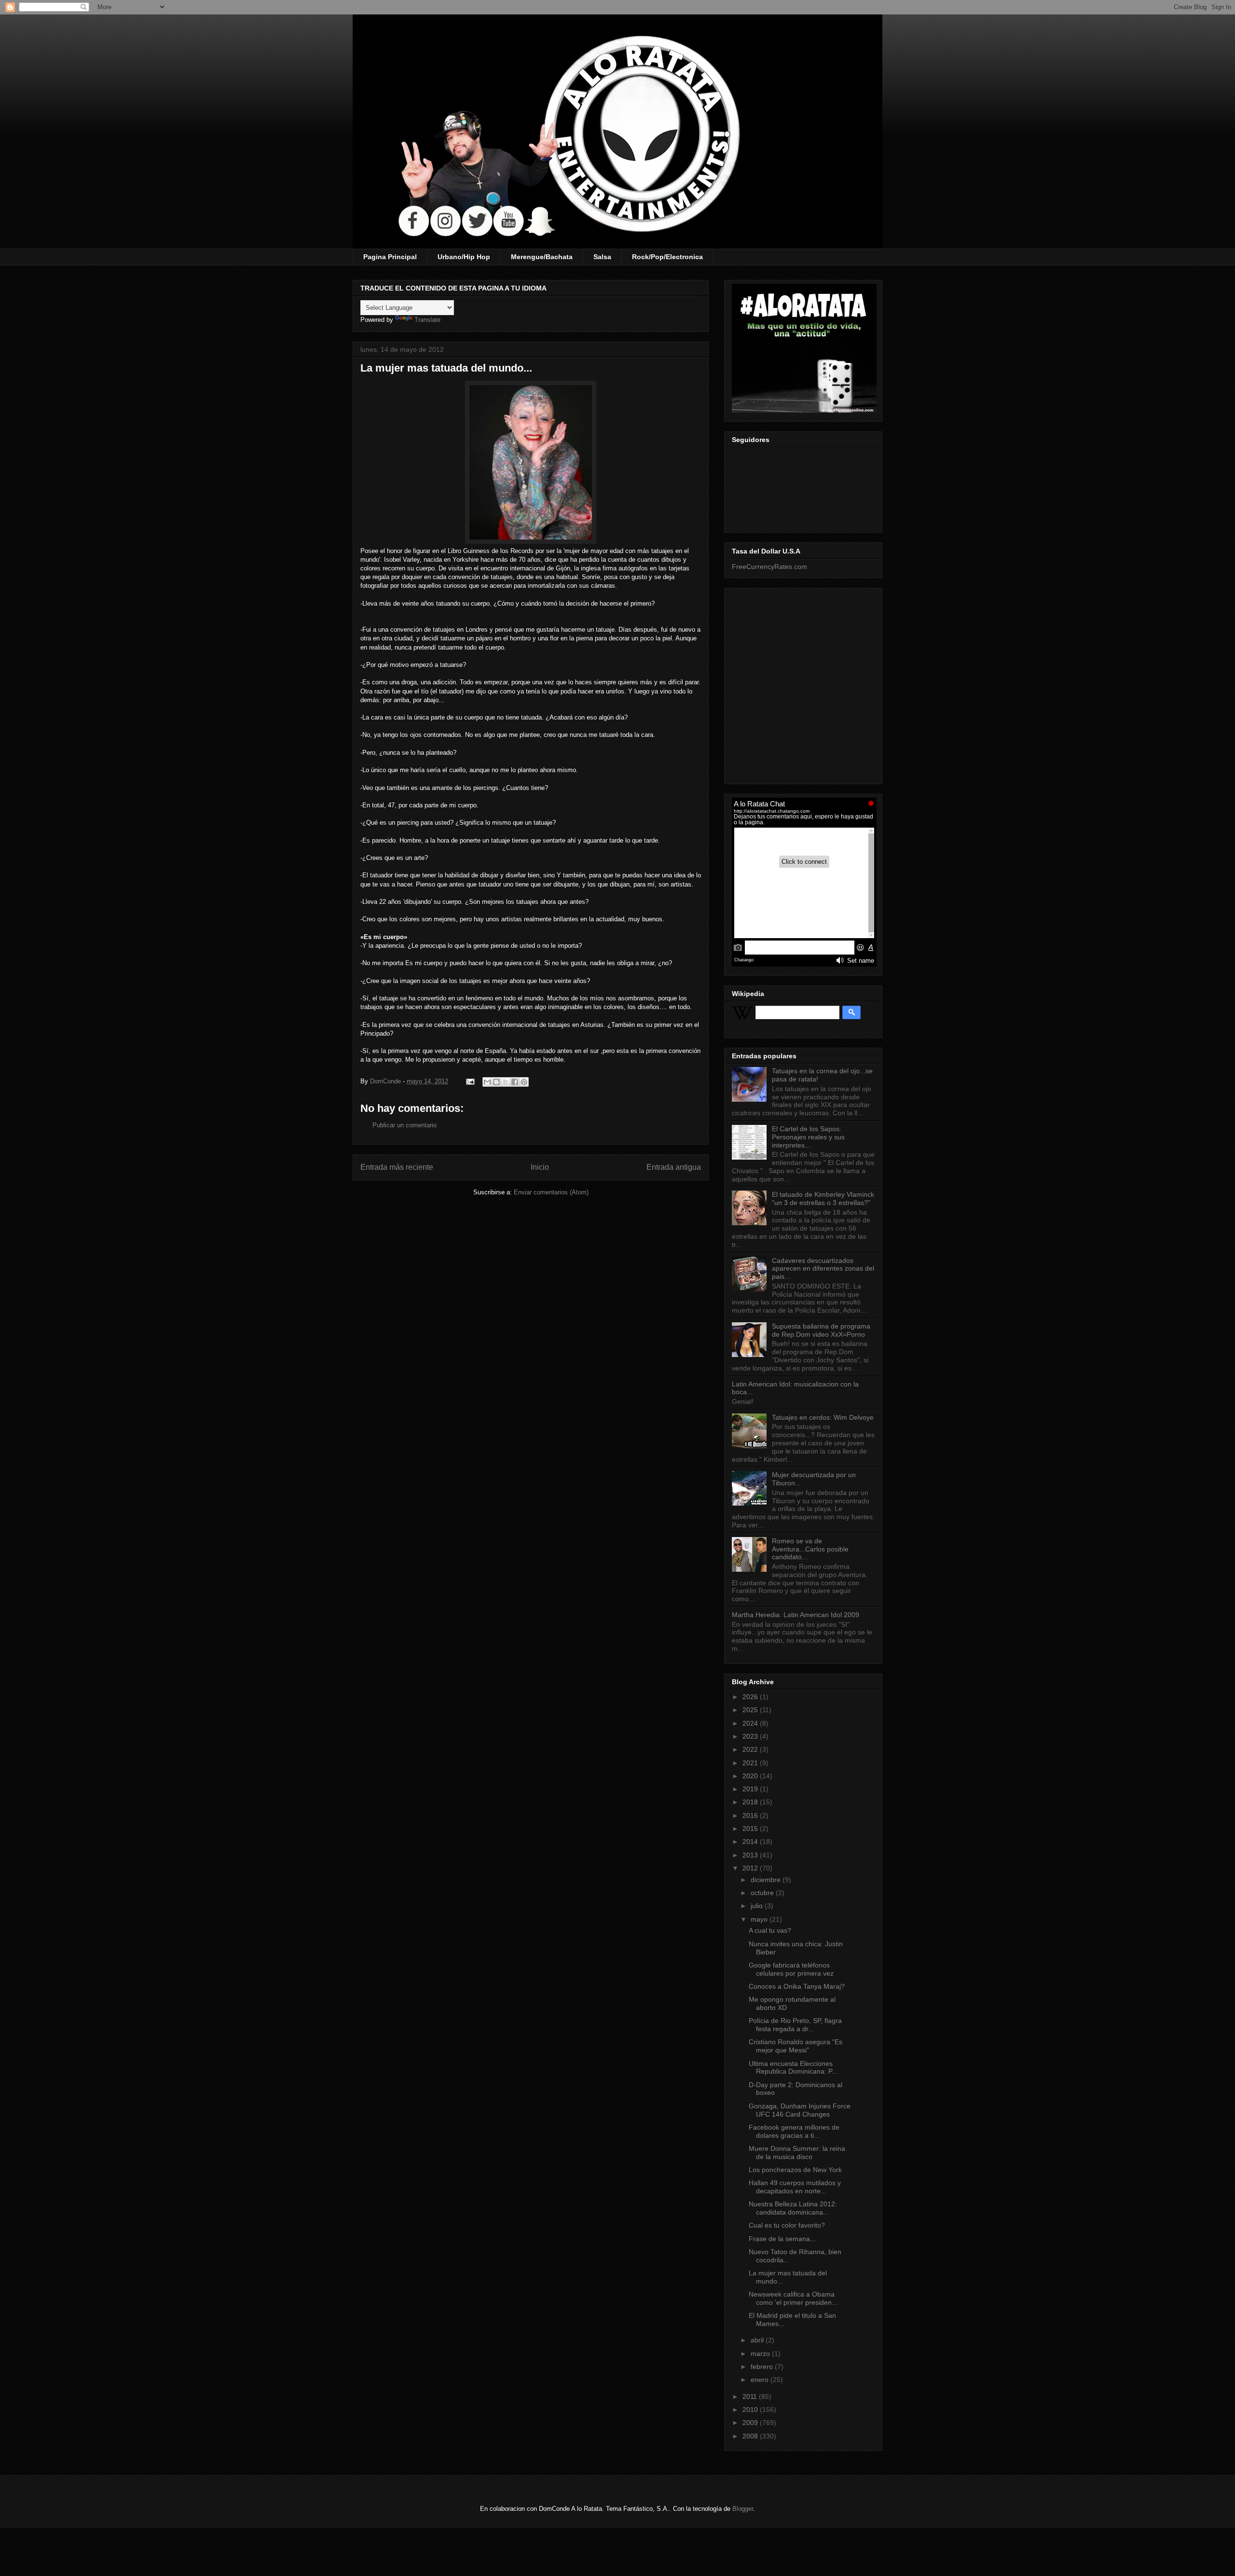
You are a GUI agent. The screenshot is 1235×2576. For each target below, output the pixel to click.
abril (758, 2340)
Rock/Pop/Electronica (667, 257)
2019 (751, 1789)
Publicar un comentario (405, 1125)
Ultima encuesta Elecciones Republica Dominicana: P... (793, 2068)
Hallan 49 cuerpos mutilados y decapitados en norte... (795, 2187)
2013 (751, 1855)
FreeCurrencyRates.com (769, 567)
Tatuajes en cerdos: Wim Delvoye (823, 1417)
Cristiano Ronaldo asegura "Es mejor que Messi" (796, 2046)
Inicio (540, 1167)
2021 (751, 1763)
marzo (761, 2354)
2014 (751, 1842)
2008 (751, 2436)
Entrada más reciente (397, 1167)
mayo (760, 1919)
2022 (751, 1749)
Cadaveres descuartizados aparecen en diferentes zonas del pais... (823, 1269)
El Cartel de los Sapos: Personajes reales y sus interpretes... (808, 1137)
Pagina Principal (390, 257)
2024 (751, 1723)
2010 (751, 2410)
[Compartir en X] (506, 1082)
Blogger (743, 2509)
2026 (751, 1697)
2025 (751, 1710)
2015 (751, 1828)
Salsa (602, 257)
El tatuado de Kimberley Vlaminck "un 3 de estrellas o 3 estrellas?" (823, 1198)
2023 (751, 1736)
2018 (751, 1802)
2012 (751, 1868)
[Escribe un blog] (496, 1082)
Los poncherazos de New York (795, 2170)
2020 (751, 1776)
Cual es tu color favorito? (787, 2225)
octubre (763, 1893)
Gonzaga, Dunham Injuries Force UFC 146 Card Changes (800, 2110)
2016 (751, 1815)
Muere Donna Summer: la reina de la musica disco (797, 2153)
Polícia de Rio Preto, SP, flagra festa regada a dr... (795, 2025)
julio (758, 1906)
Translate (427, 320)
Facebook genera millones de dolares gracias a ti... (794, 2131)
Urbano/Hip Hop (464, 257)
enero (761, 2380)
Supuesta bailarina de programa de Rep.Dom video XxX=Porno (821, 1330)
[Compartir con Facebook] (515, 1082)
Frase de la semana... (782, 2239)
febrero (763, 2367)
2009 (751, 2423)
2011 (751, 2396)
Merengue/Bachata (542, 257)
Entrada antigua (674, 1167)
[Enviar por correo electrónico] (487, 1082)
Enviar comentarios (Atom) (551, 1192)
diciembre (767, 1880)
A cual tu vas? (770, 1930)
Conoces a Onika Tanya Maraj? (797, 1986)
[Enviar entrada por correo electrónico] (470, 1081)
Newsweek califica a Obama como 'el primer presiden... (793, 2298)
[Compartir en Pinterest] (524, 1082)
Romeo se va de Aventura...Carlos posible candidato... (810, 1549)
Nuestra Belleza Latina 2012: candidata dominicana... (793, 2208)
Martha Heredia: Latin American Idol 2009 (796, 1615)
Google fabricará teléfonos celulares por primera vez (791, 1969)
